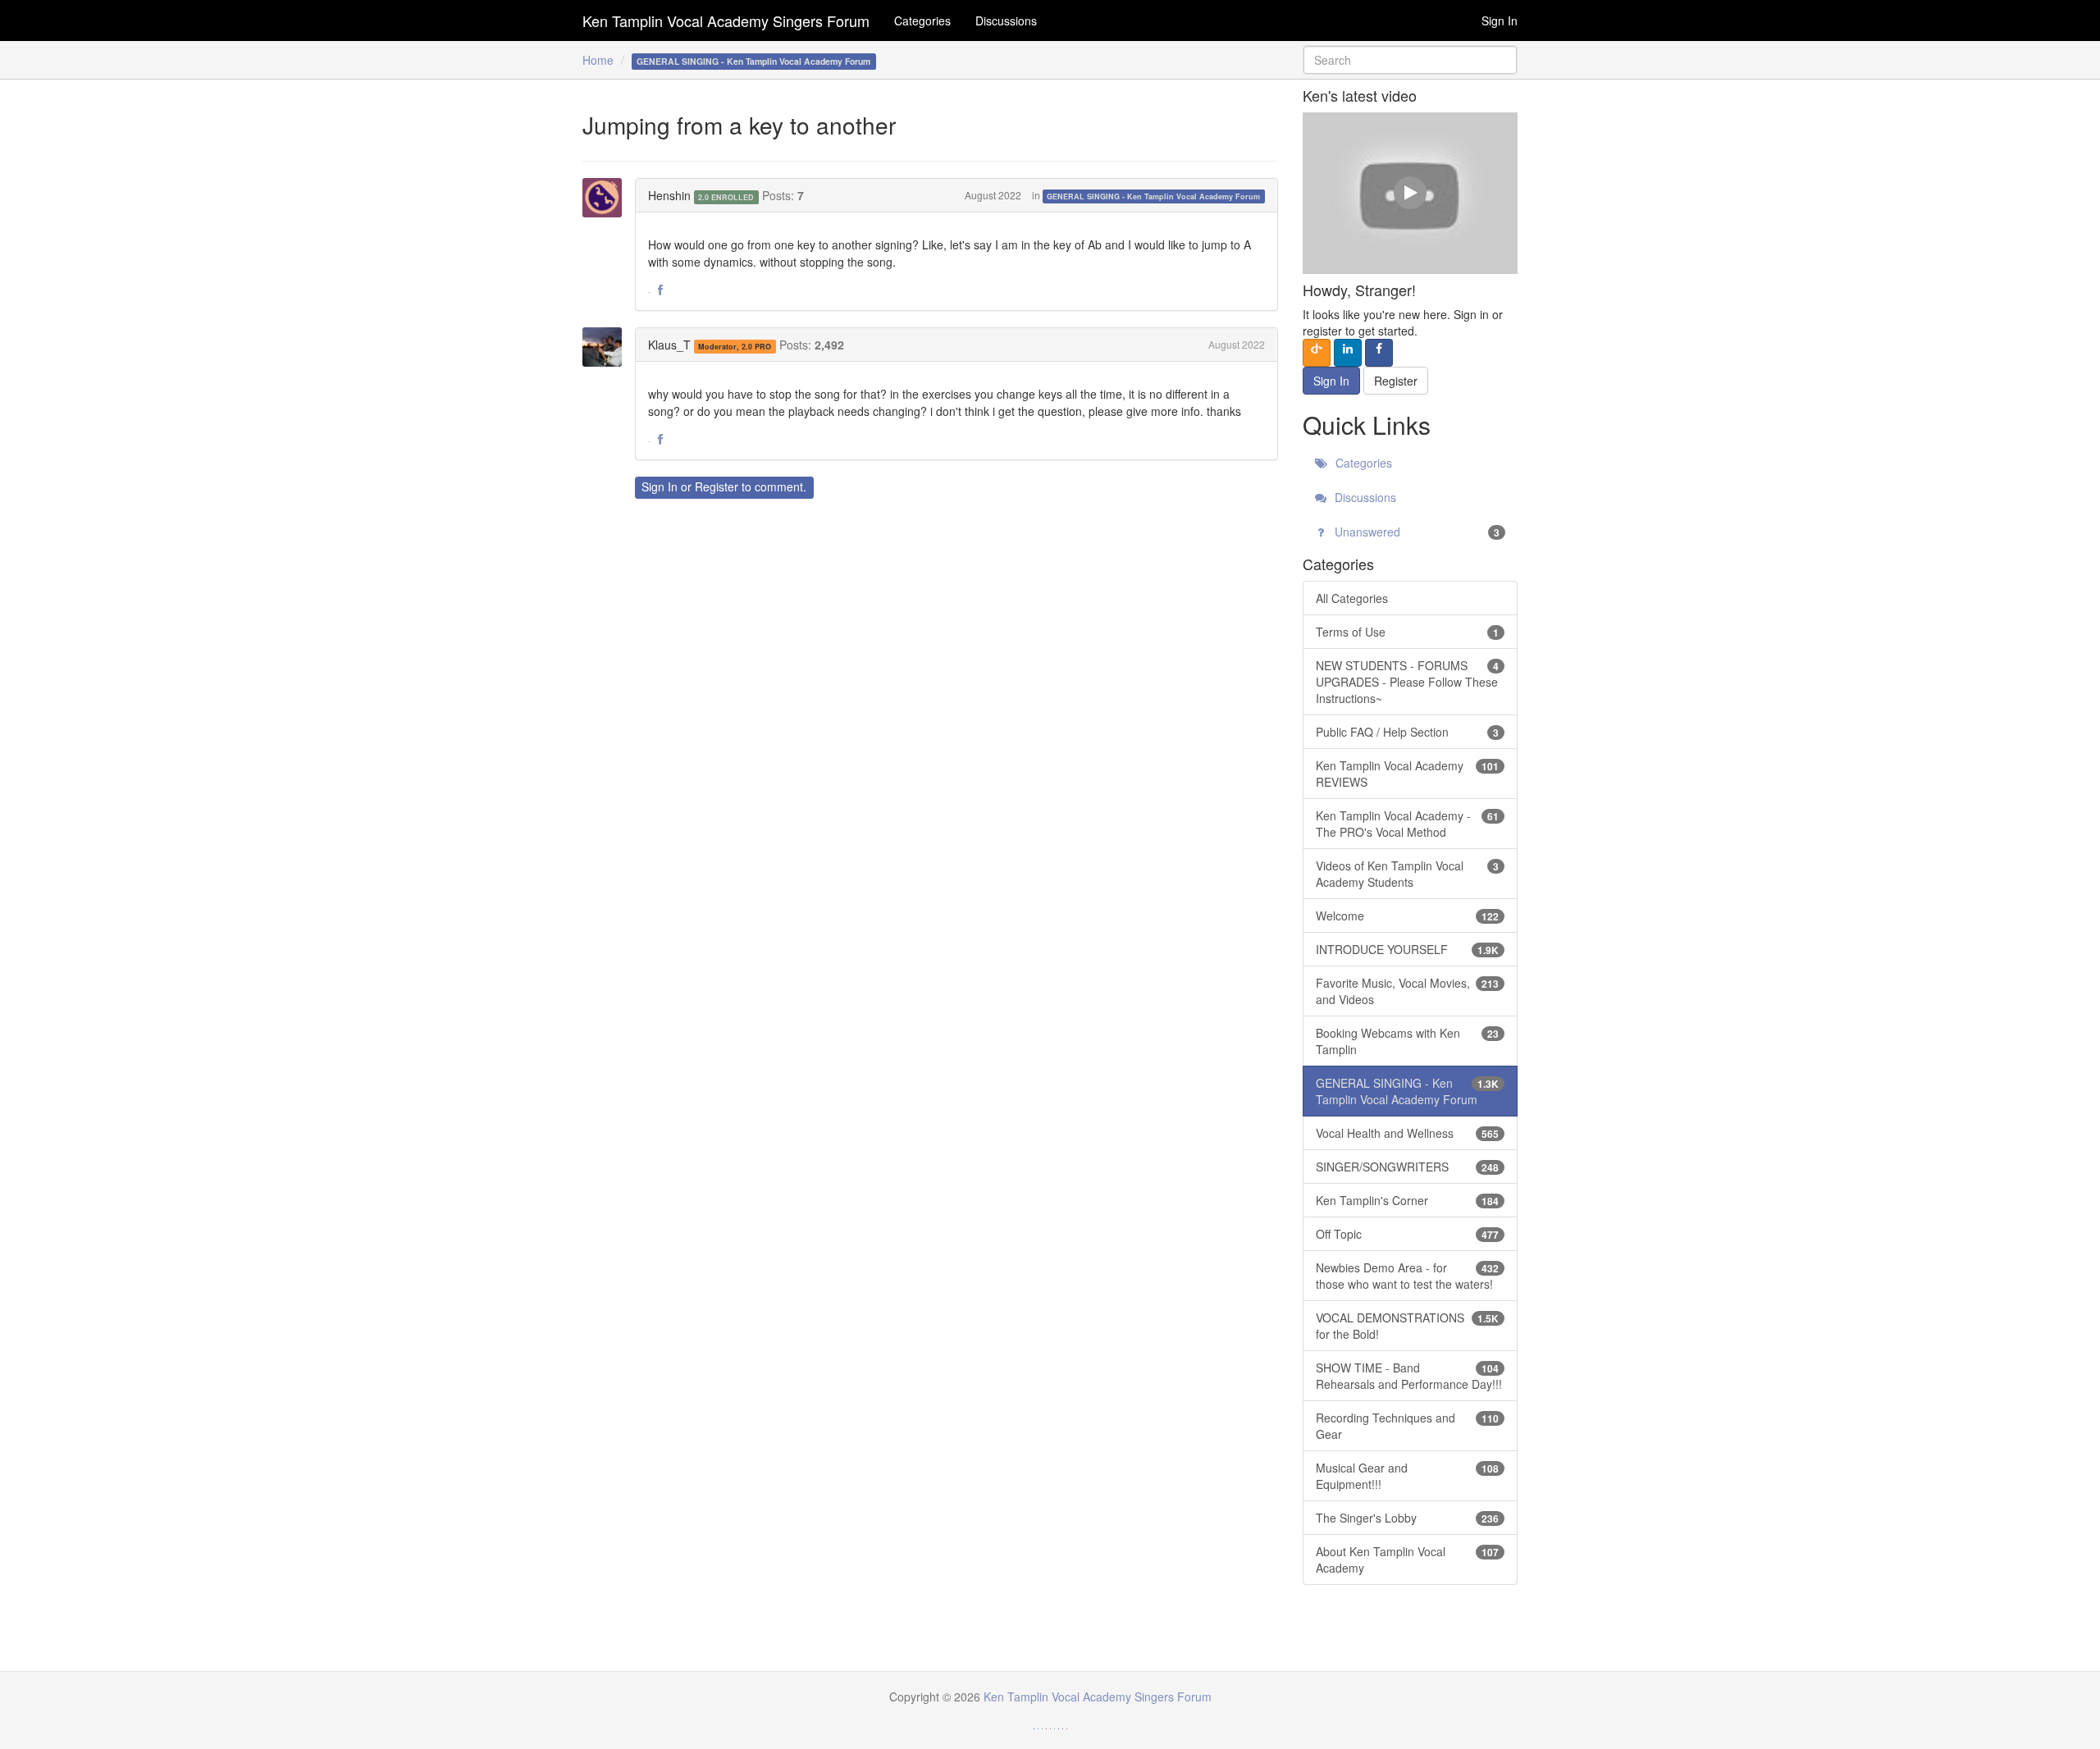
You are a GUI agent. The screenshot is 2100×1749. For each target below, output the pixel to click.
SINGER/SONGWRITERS (1408, 1167)
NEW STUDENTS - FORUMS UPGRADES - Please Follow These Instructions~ (1408, 682)
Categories (922, 21)
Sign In (1500, 21)
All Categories (1352, 598)
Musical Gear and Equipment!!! (1408, 1476)
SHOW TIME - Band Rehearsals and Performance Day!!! (1409, 1376)
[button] (660, 290)
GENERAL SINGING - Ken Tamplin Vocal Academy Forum (1153, 196)
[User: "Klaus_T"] (607, 347)
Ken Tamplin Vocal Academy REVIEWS (1408, 774)
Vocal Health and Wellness (1408, 1133)
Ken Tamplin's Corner (1408, 1200)
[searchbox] (1411, 60)
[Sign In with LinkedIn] (1348, 353)
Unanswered (1416, 532)
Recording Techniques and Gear (1408, 1426)
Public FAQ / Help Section (1408, 732)
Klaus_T (669, 345)
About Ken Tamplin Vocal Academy (1408, 1559)
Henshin (669, 195)
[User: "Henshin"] (607, 198)
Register (717, 486)
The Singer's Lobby (1408, 1518)
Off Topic (1408, 1234)
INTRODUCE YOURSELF (1408, 949)
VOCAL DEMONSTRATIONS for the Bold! (1408, 1326)
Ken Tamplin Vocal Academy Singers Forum (726, 21)
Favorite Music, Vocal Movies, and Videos (1408, 991)
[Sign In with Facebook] (1379, 353)
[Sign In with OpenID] (1317, 353)
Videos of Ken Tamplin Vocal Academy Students (1408, 874)
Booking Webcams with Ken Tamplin (1408, 1041)
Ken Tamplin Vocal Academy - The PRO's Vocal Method (1408, 824)
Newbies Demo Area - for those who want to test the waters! (1408, 1276)
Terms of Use (1408, 632)
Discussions (1006, 21)
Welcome (1408, 916)
